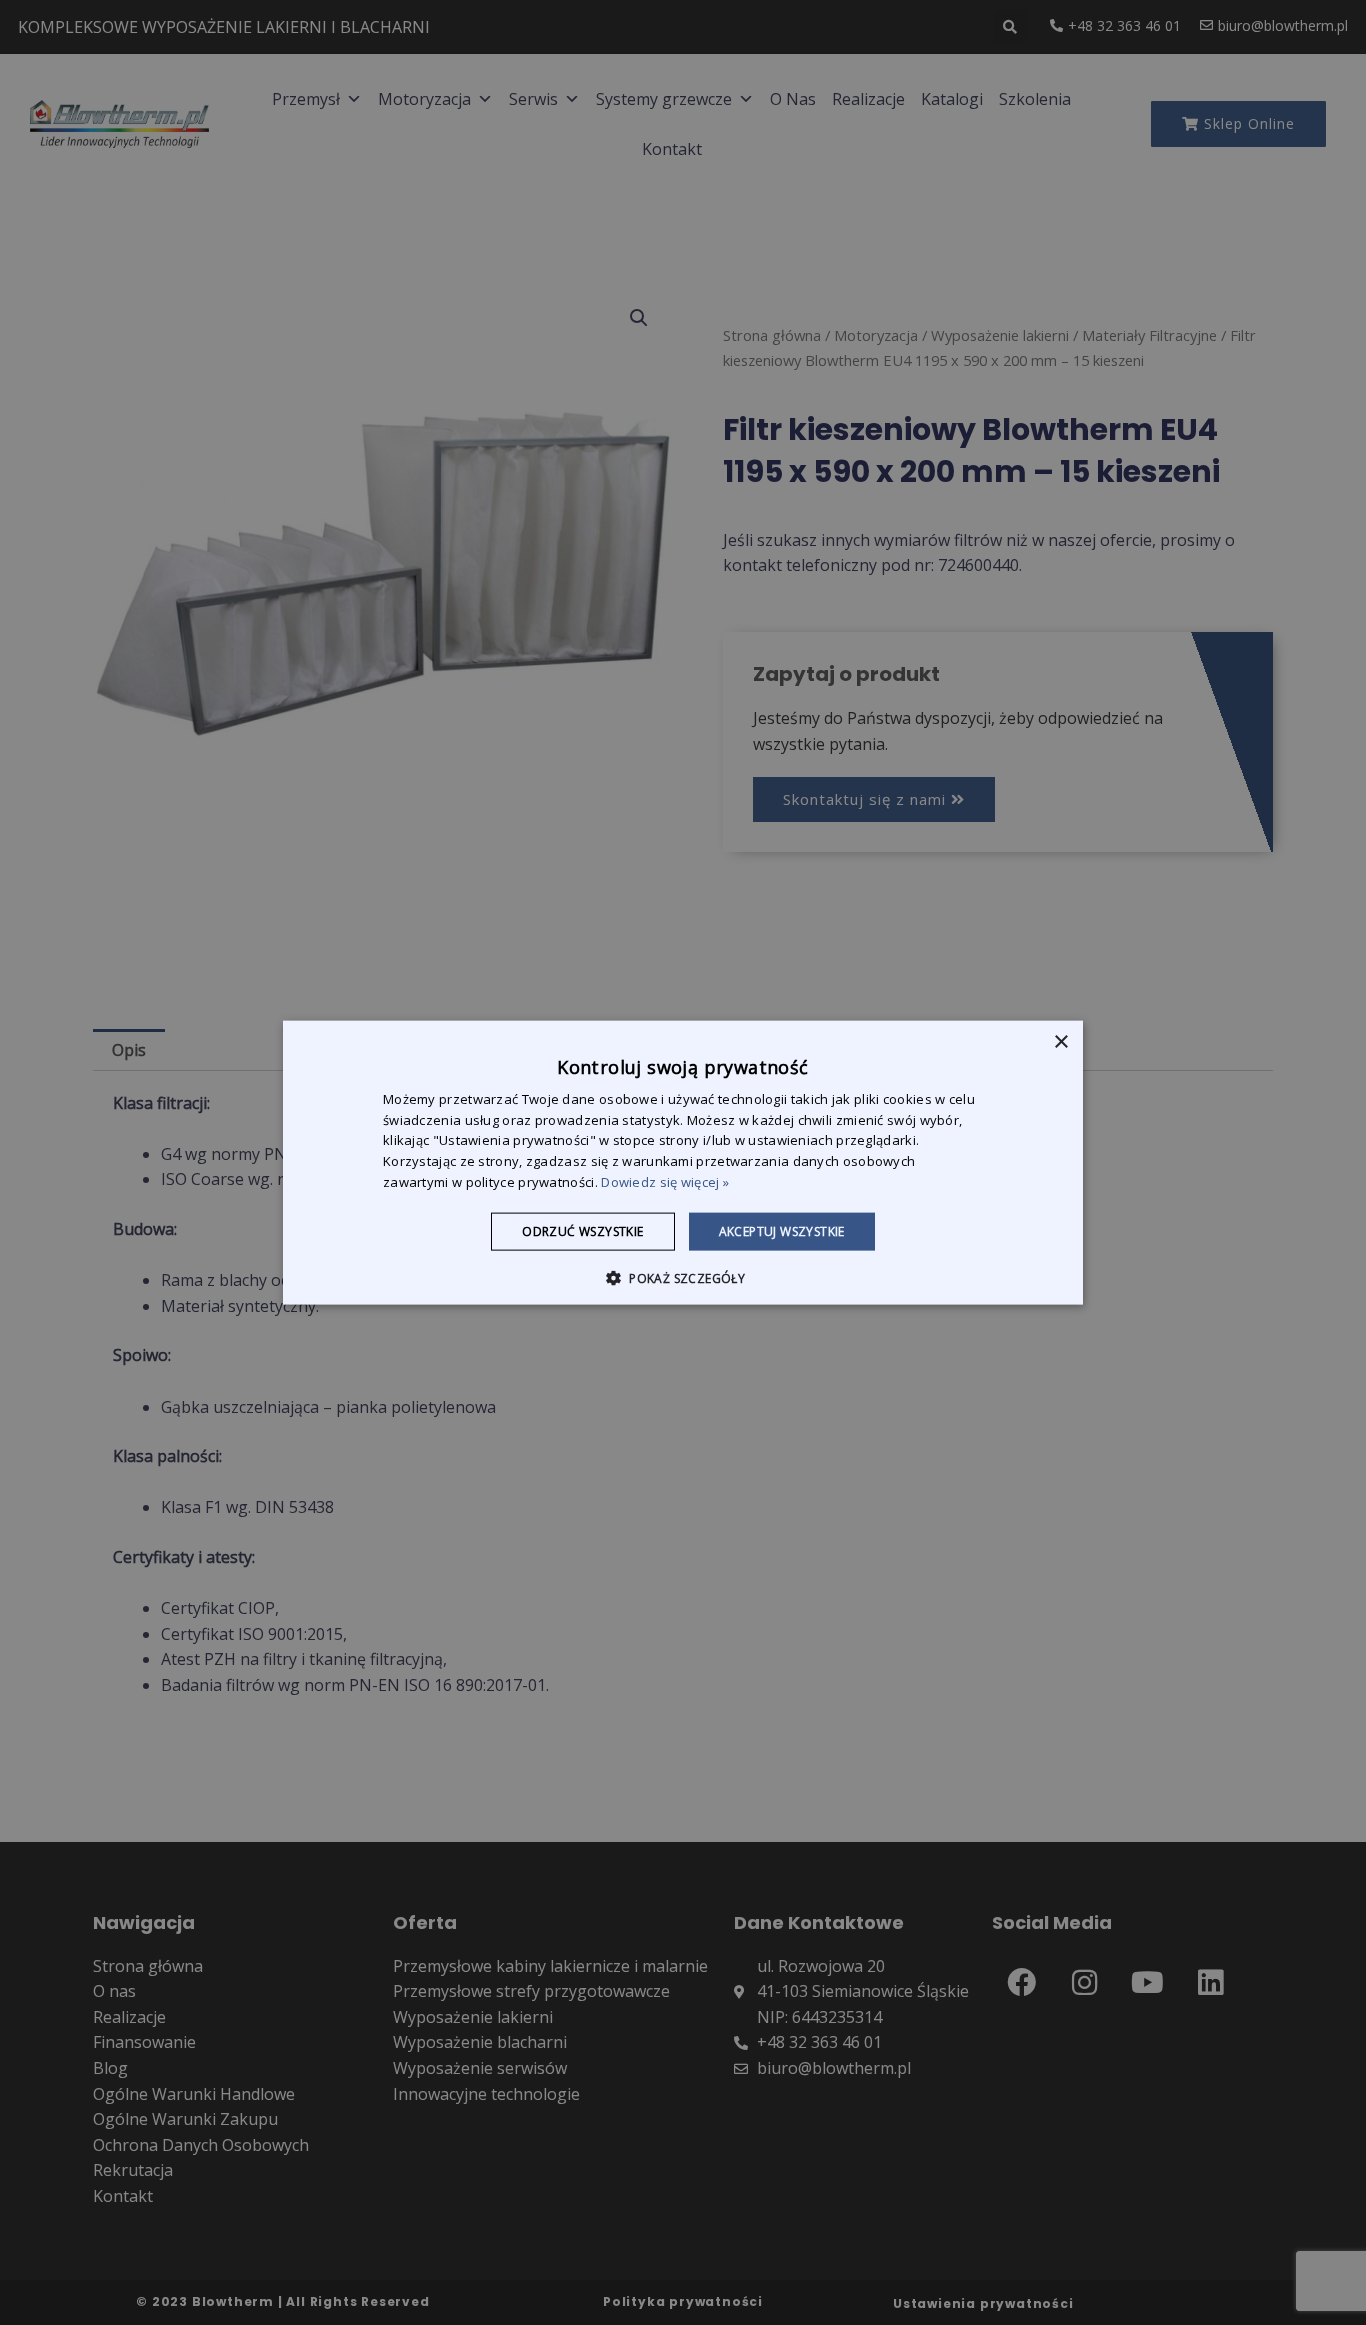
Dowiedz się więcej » (665, 1182)
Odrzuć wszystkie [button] (582, 1230)
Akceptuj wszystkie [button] (782, 1230)
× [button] (1060, 1041)
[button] (683, 1278)
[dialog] (683, 1162)
